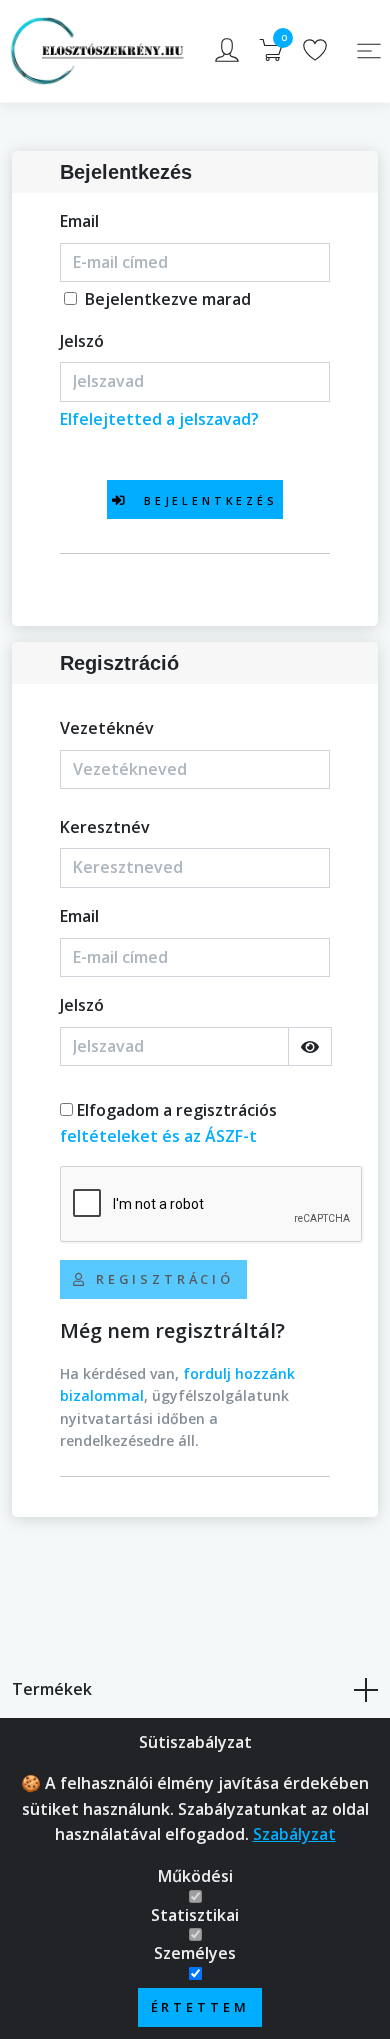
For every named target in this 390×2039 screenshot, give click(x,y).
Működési (195, 1876)
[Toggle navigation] (369, 51)
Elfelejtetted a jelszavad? (159, 419)
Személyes (195, 1953)
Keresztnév (105, 827)
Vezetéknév (107, 728)
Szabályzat (294, 1834)
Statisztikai (195, 1915)
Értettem (200, 2007)
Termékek (52, 1689)
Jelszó (82, 341)
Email (79, 221)
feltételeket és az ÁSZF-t (158, 1136)
